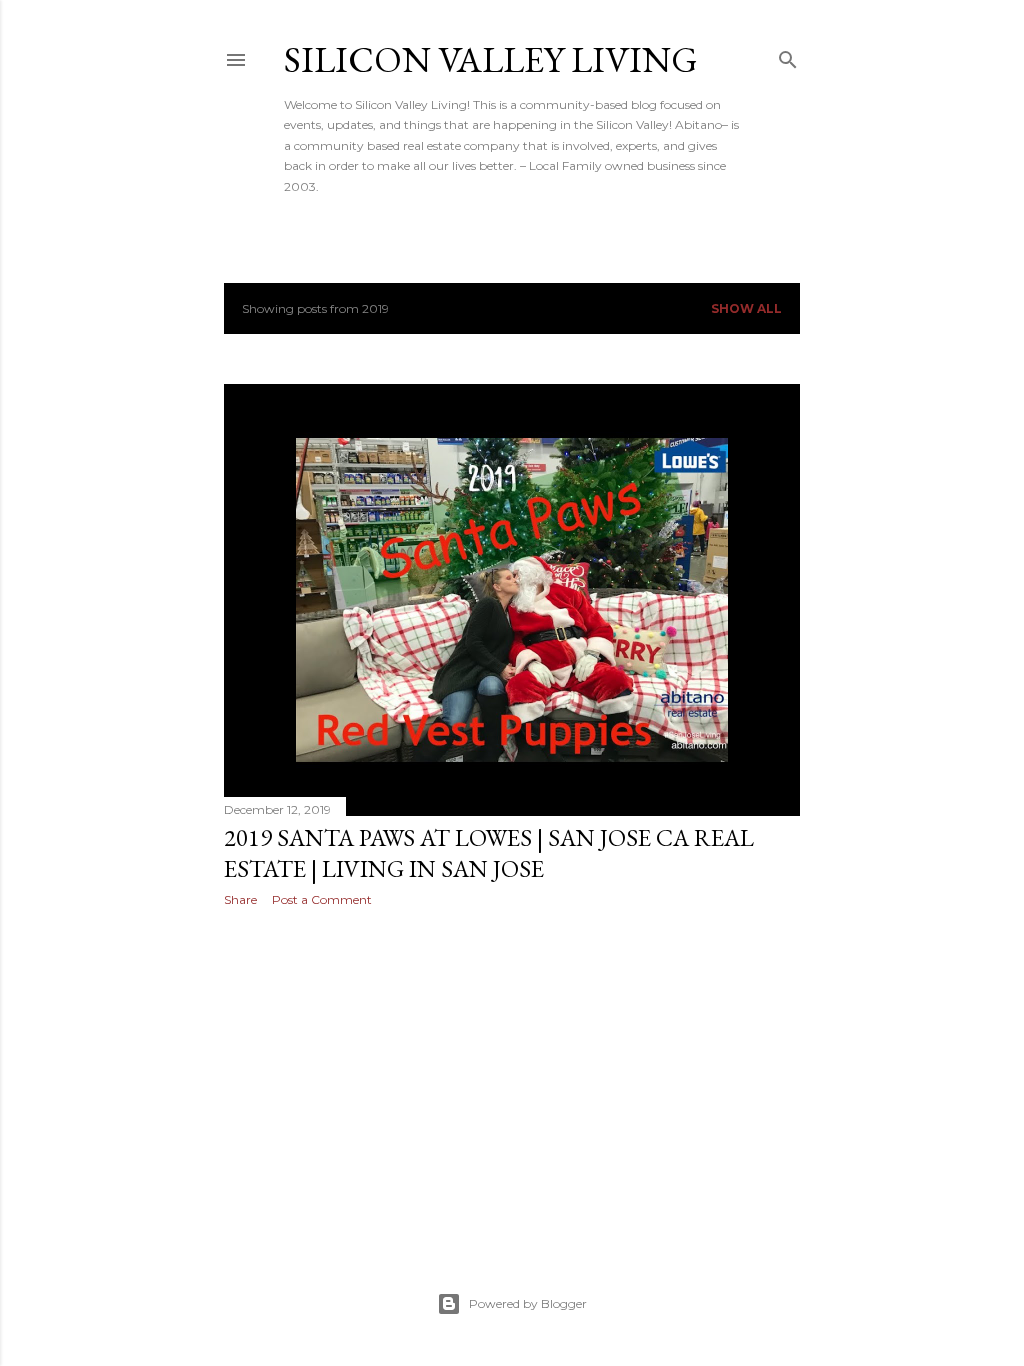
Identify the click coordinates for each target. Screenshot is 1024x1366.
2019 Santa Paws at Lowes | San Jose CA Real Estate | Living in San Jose (489, 853)
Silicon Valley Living (491, 59)
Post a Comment (322, 899)
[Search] (788, 55)
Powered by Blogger (528, 1303)
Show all (746, 308)
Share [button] (240, 899)
